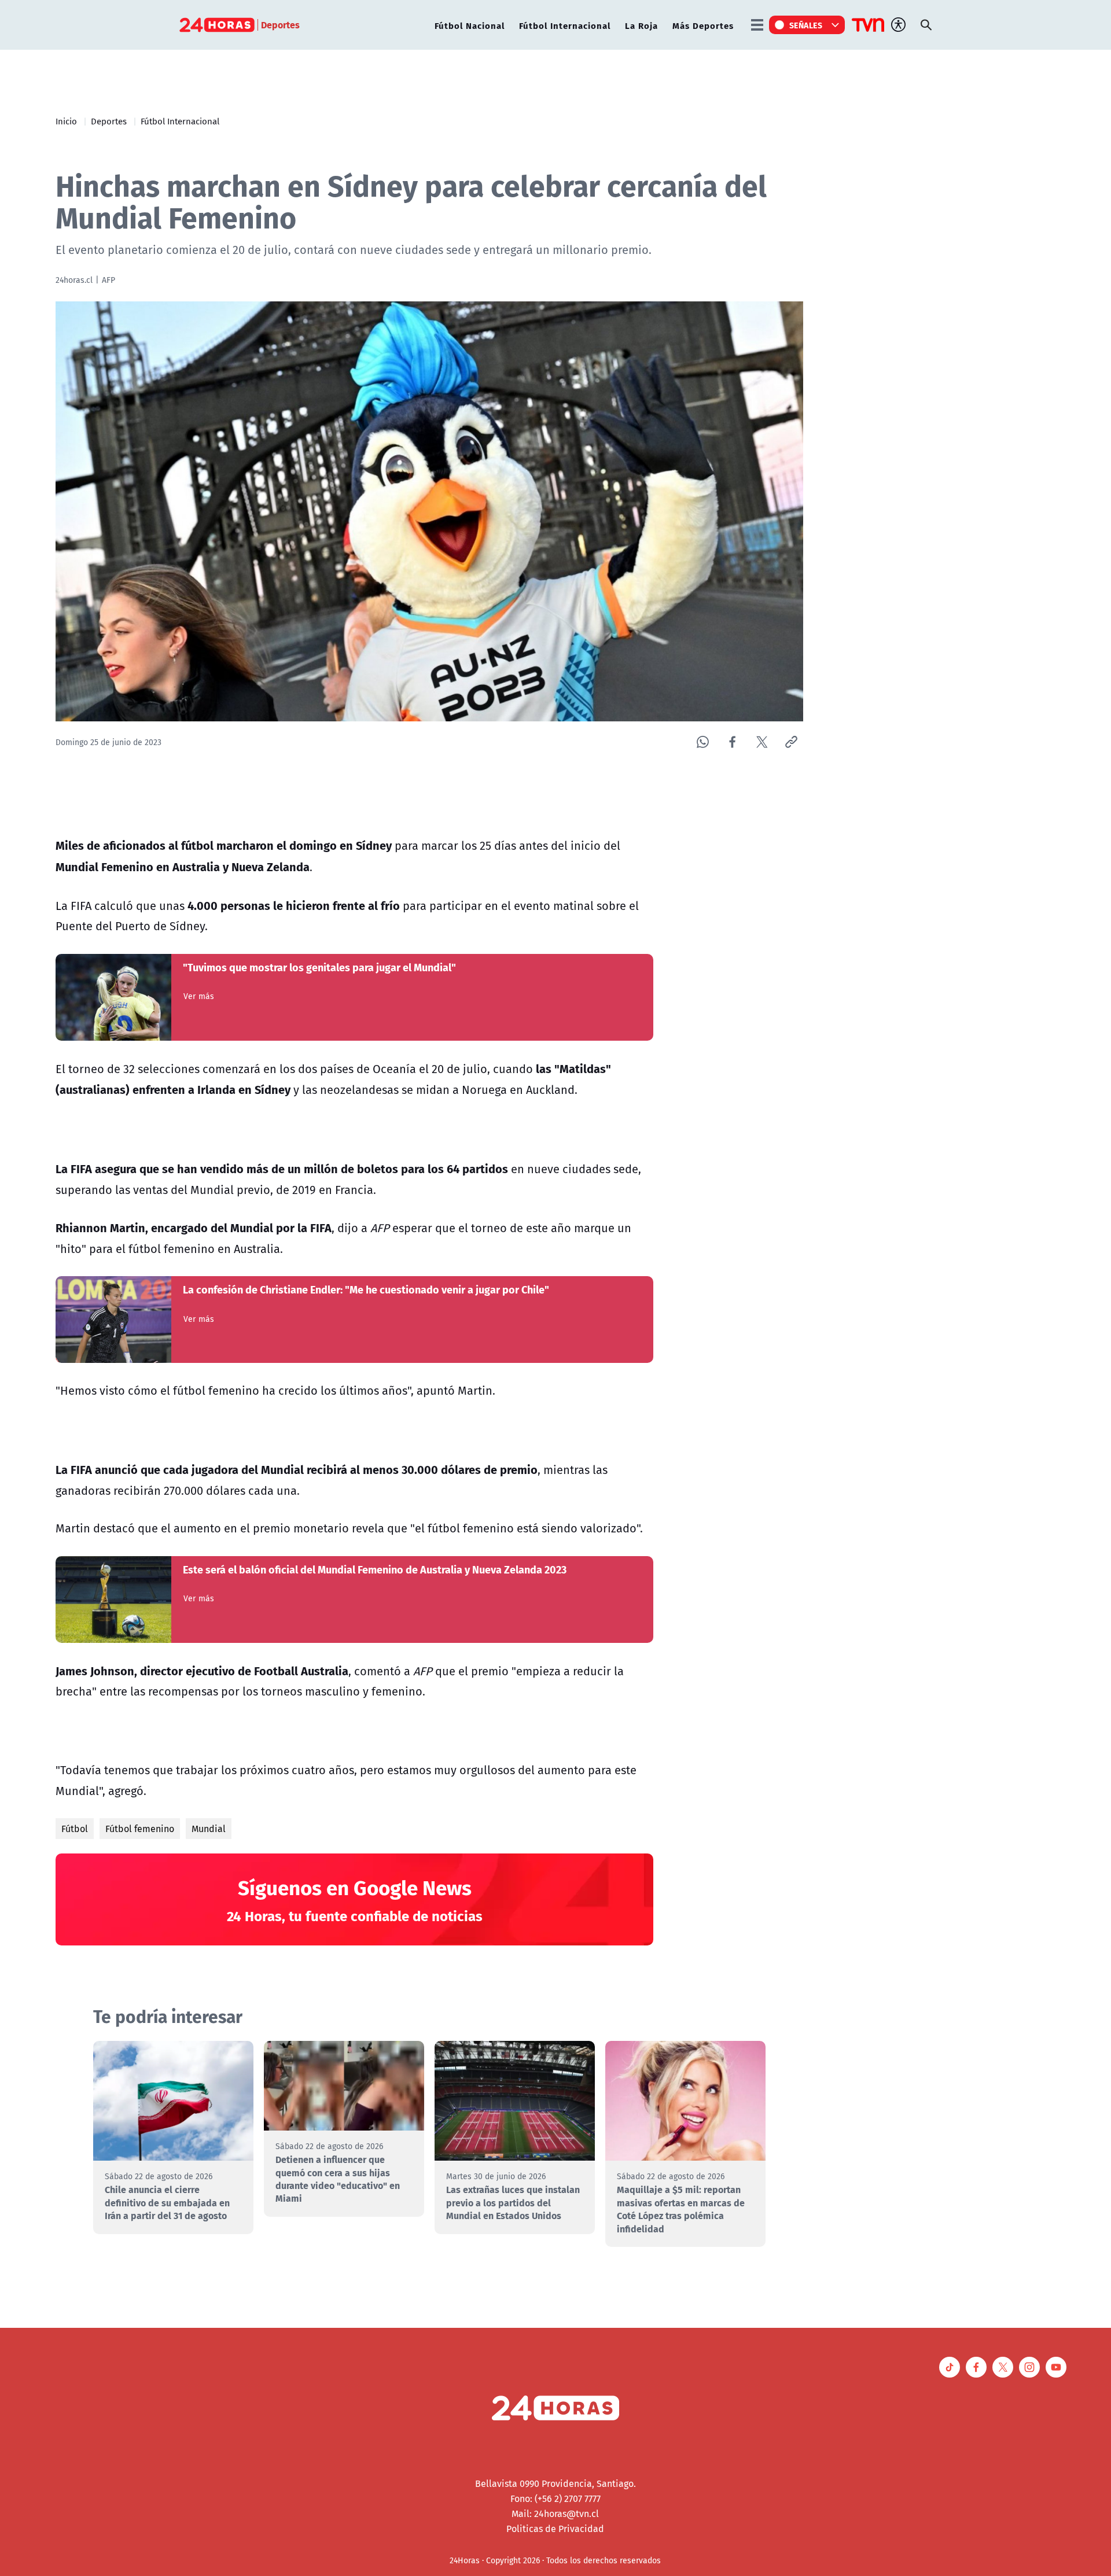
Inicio (66, 121)
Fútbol (75, 1829)
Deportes (109, 121)
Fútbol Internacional (565, 25)
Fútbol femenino (140, 1829)
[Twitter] (762, 742)
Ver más (199, 996)
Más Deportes (703, 25)
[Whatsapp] (703, 742)
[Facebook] (732, 742)
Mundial (209, 1829)
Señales (806, 25)
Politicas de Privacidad (555, 2529)
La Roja (641, 25)
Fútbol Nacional (470, 25)
